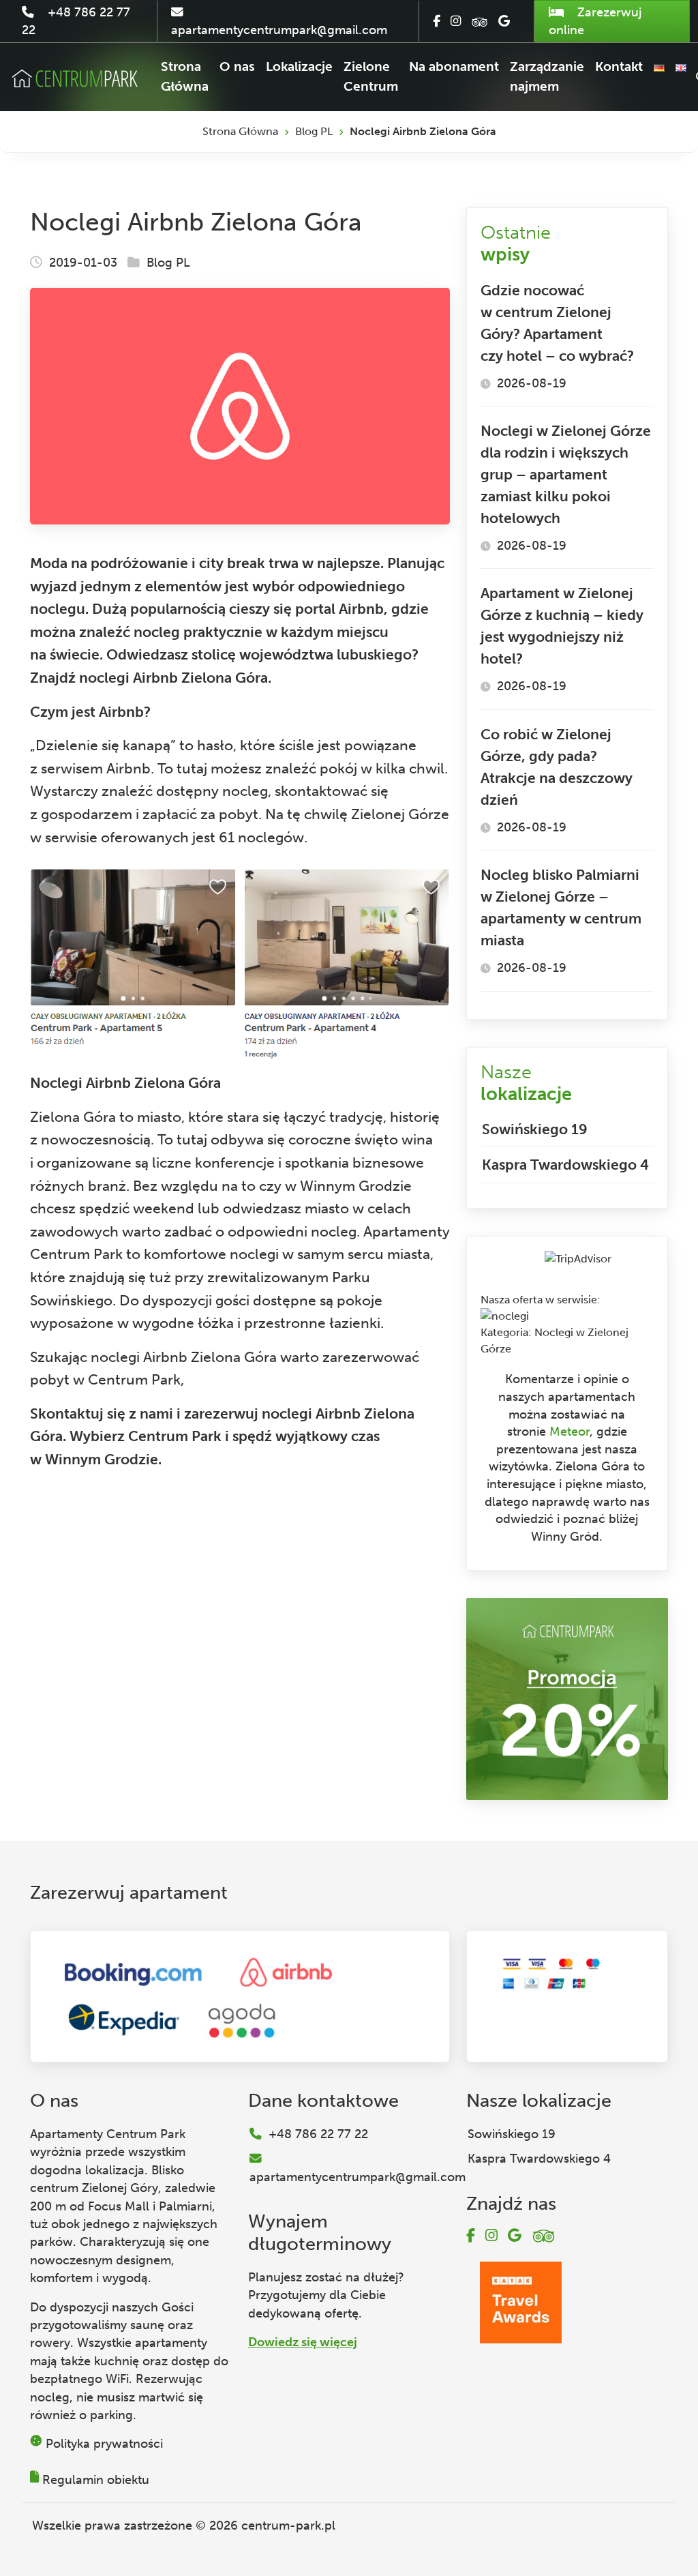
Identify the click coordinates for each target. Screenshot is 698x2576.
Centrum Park (134, 1379)
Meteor (570, 1432)
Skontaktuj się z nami (102, 1413)
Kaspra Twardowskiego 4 (565, 1165)
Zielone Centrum (371, 76)
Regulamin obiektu (96, 2480)
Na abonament (454, 66)
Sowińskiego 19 (535, 1129)
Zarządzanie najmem (547, 76)
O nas (237, 66)
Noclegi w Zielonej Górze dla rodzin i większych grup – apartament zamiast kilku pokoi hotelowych (566, 474)
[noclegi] (505, 1316)
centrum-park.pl (288, 2526)
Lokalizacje (299, 66)
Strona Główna (185, 76)
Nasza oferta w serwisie (539, 1300)
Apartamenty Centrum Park (108, 2134)
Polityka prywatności (104, 2444)
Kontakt (619, 66)
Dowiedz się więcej (303, 2342)
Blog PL (314, 131)
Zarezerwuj (595, 21)
